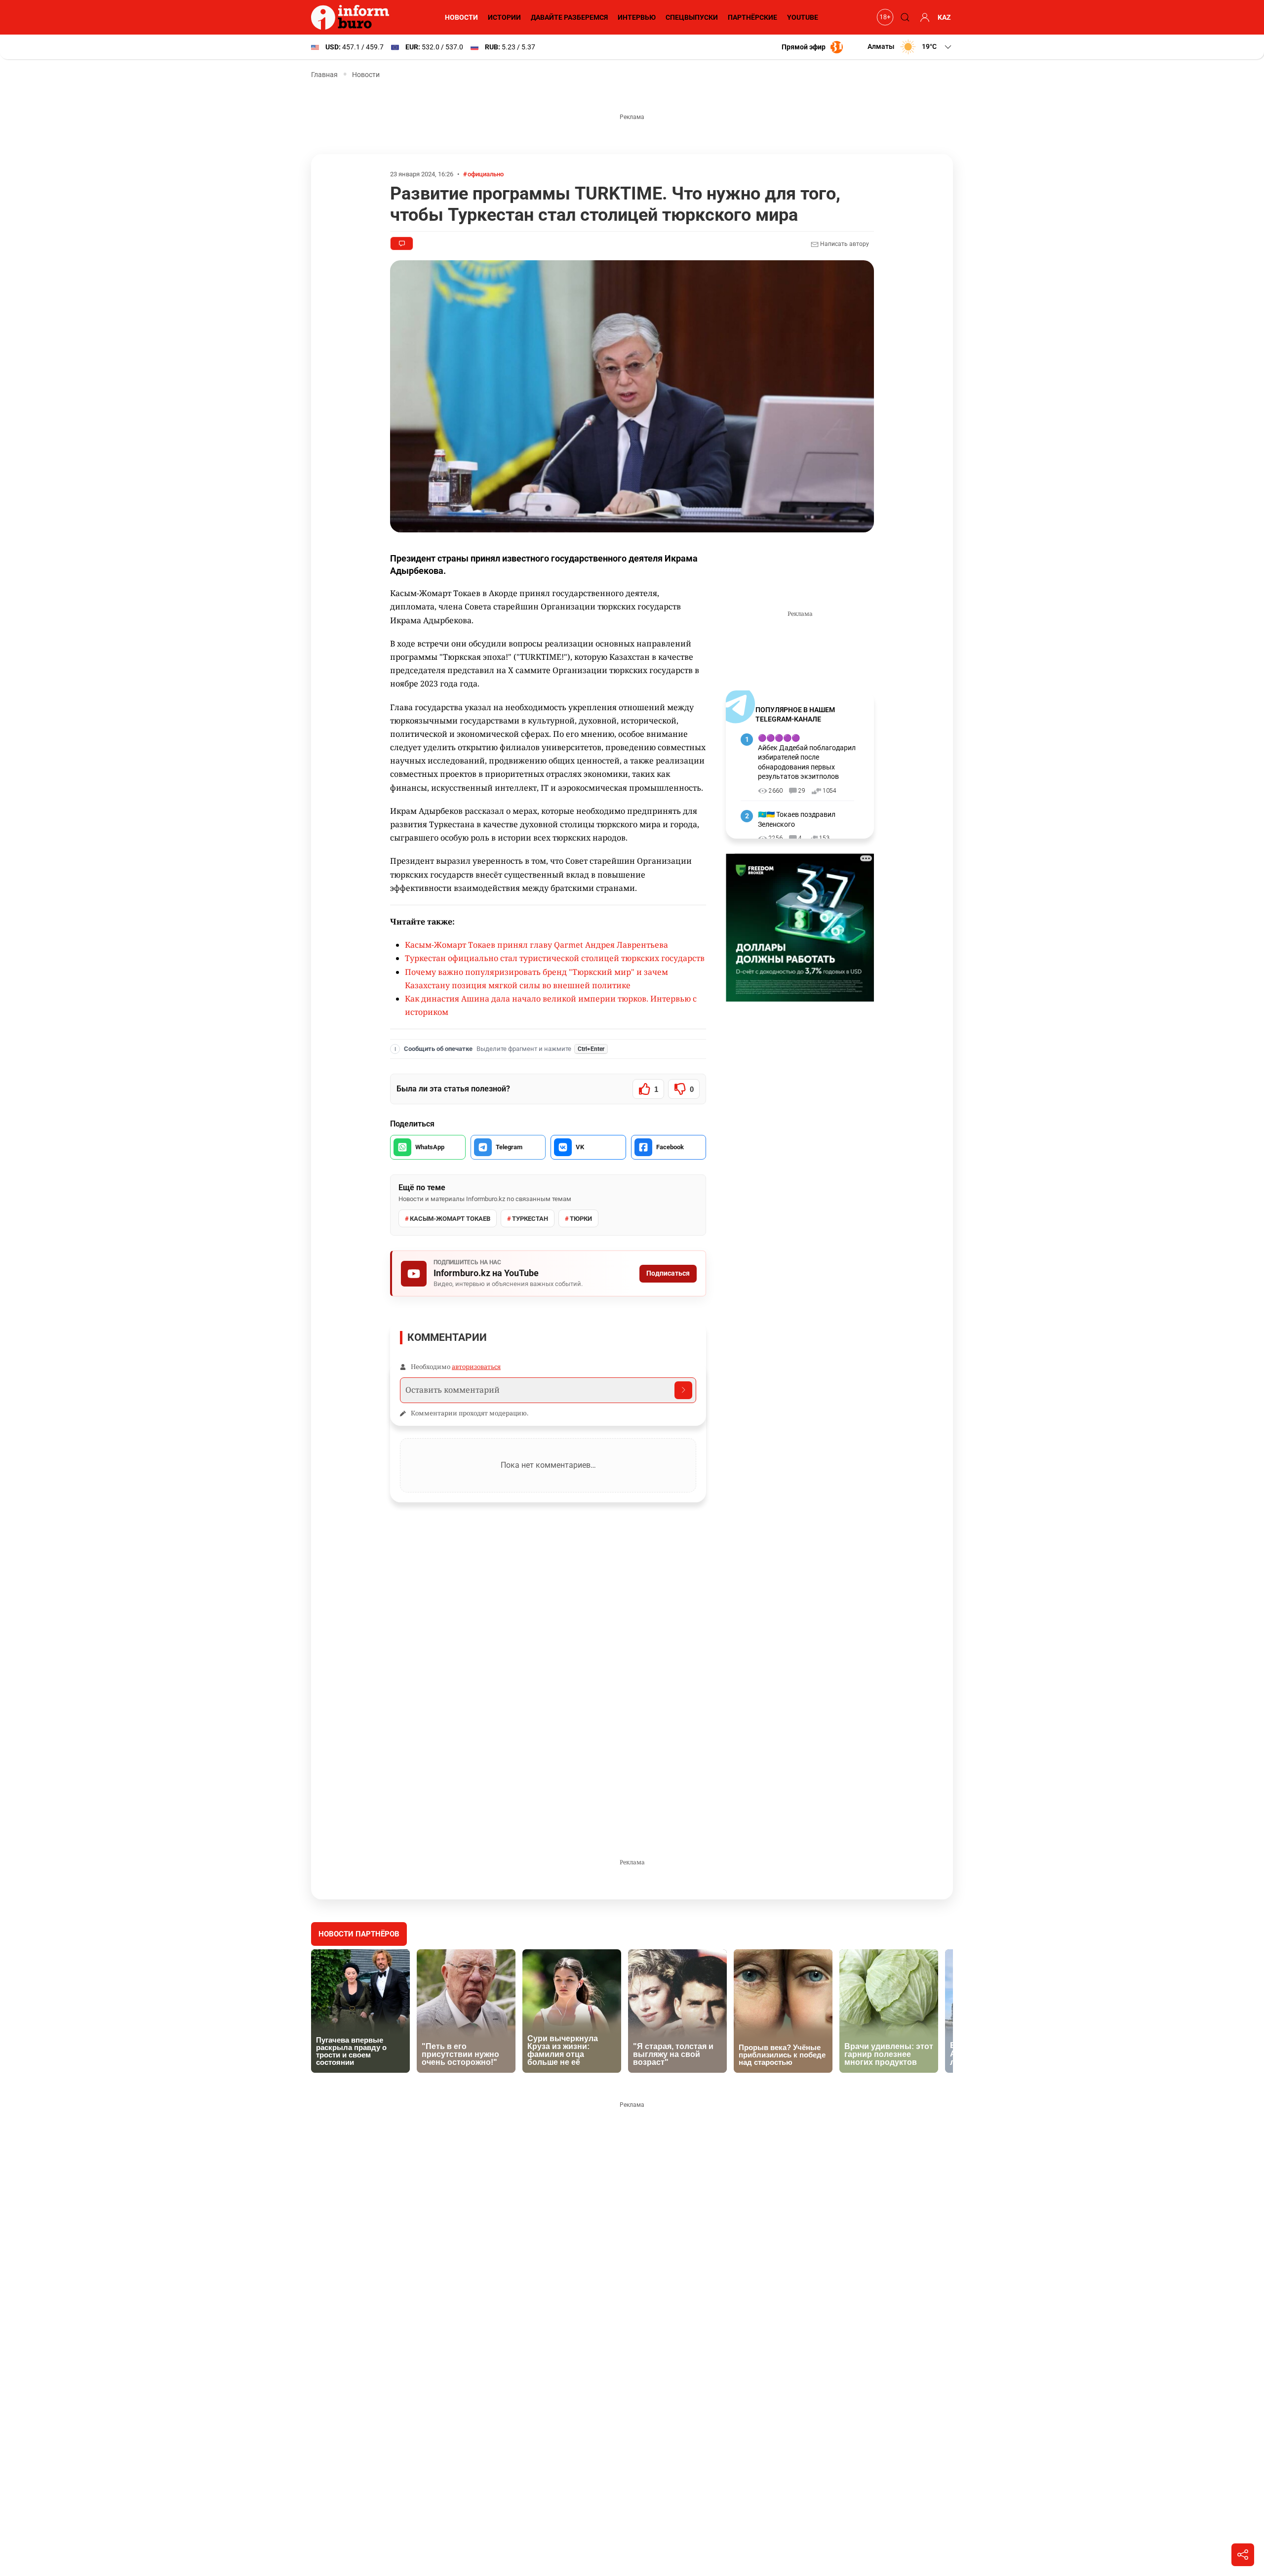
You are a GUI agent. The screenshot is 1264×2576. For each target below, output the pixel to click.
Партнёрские (752, 17)
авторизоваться (476, 1367)
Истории (504, 17)
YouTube (803, 17)
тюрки (581, 1219)
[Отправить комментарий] (683, 1390)
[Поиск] (904, 17)
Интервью (637, 17)
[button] (910, 47)
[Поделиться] (1243, 2555)
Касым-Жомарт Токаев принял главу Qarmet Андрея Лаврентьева (536, 945)
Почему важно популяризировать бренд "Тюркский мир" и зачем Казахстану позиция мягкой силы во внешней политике (536, 979)
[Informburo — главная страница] (353, 17)
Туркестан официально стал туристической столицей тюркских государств (555, 958)
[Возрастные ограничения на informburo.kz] (884, 17)
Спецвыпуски (692, 17)
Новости (461, 17)
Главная (324, 75)
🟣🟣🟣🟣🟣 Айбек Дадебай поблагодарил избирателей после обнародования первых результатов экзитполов (807, 757)
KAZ (944, 17)
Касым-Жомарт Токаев (450, 1219)
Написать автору (844, 244)
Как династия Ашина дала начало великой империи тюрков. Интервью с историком (551, 1005)
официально (486, 174)
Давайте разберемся (569, 17)
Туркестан (530, 1219)
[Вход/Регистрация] (923, 17)
